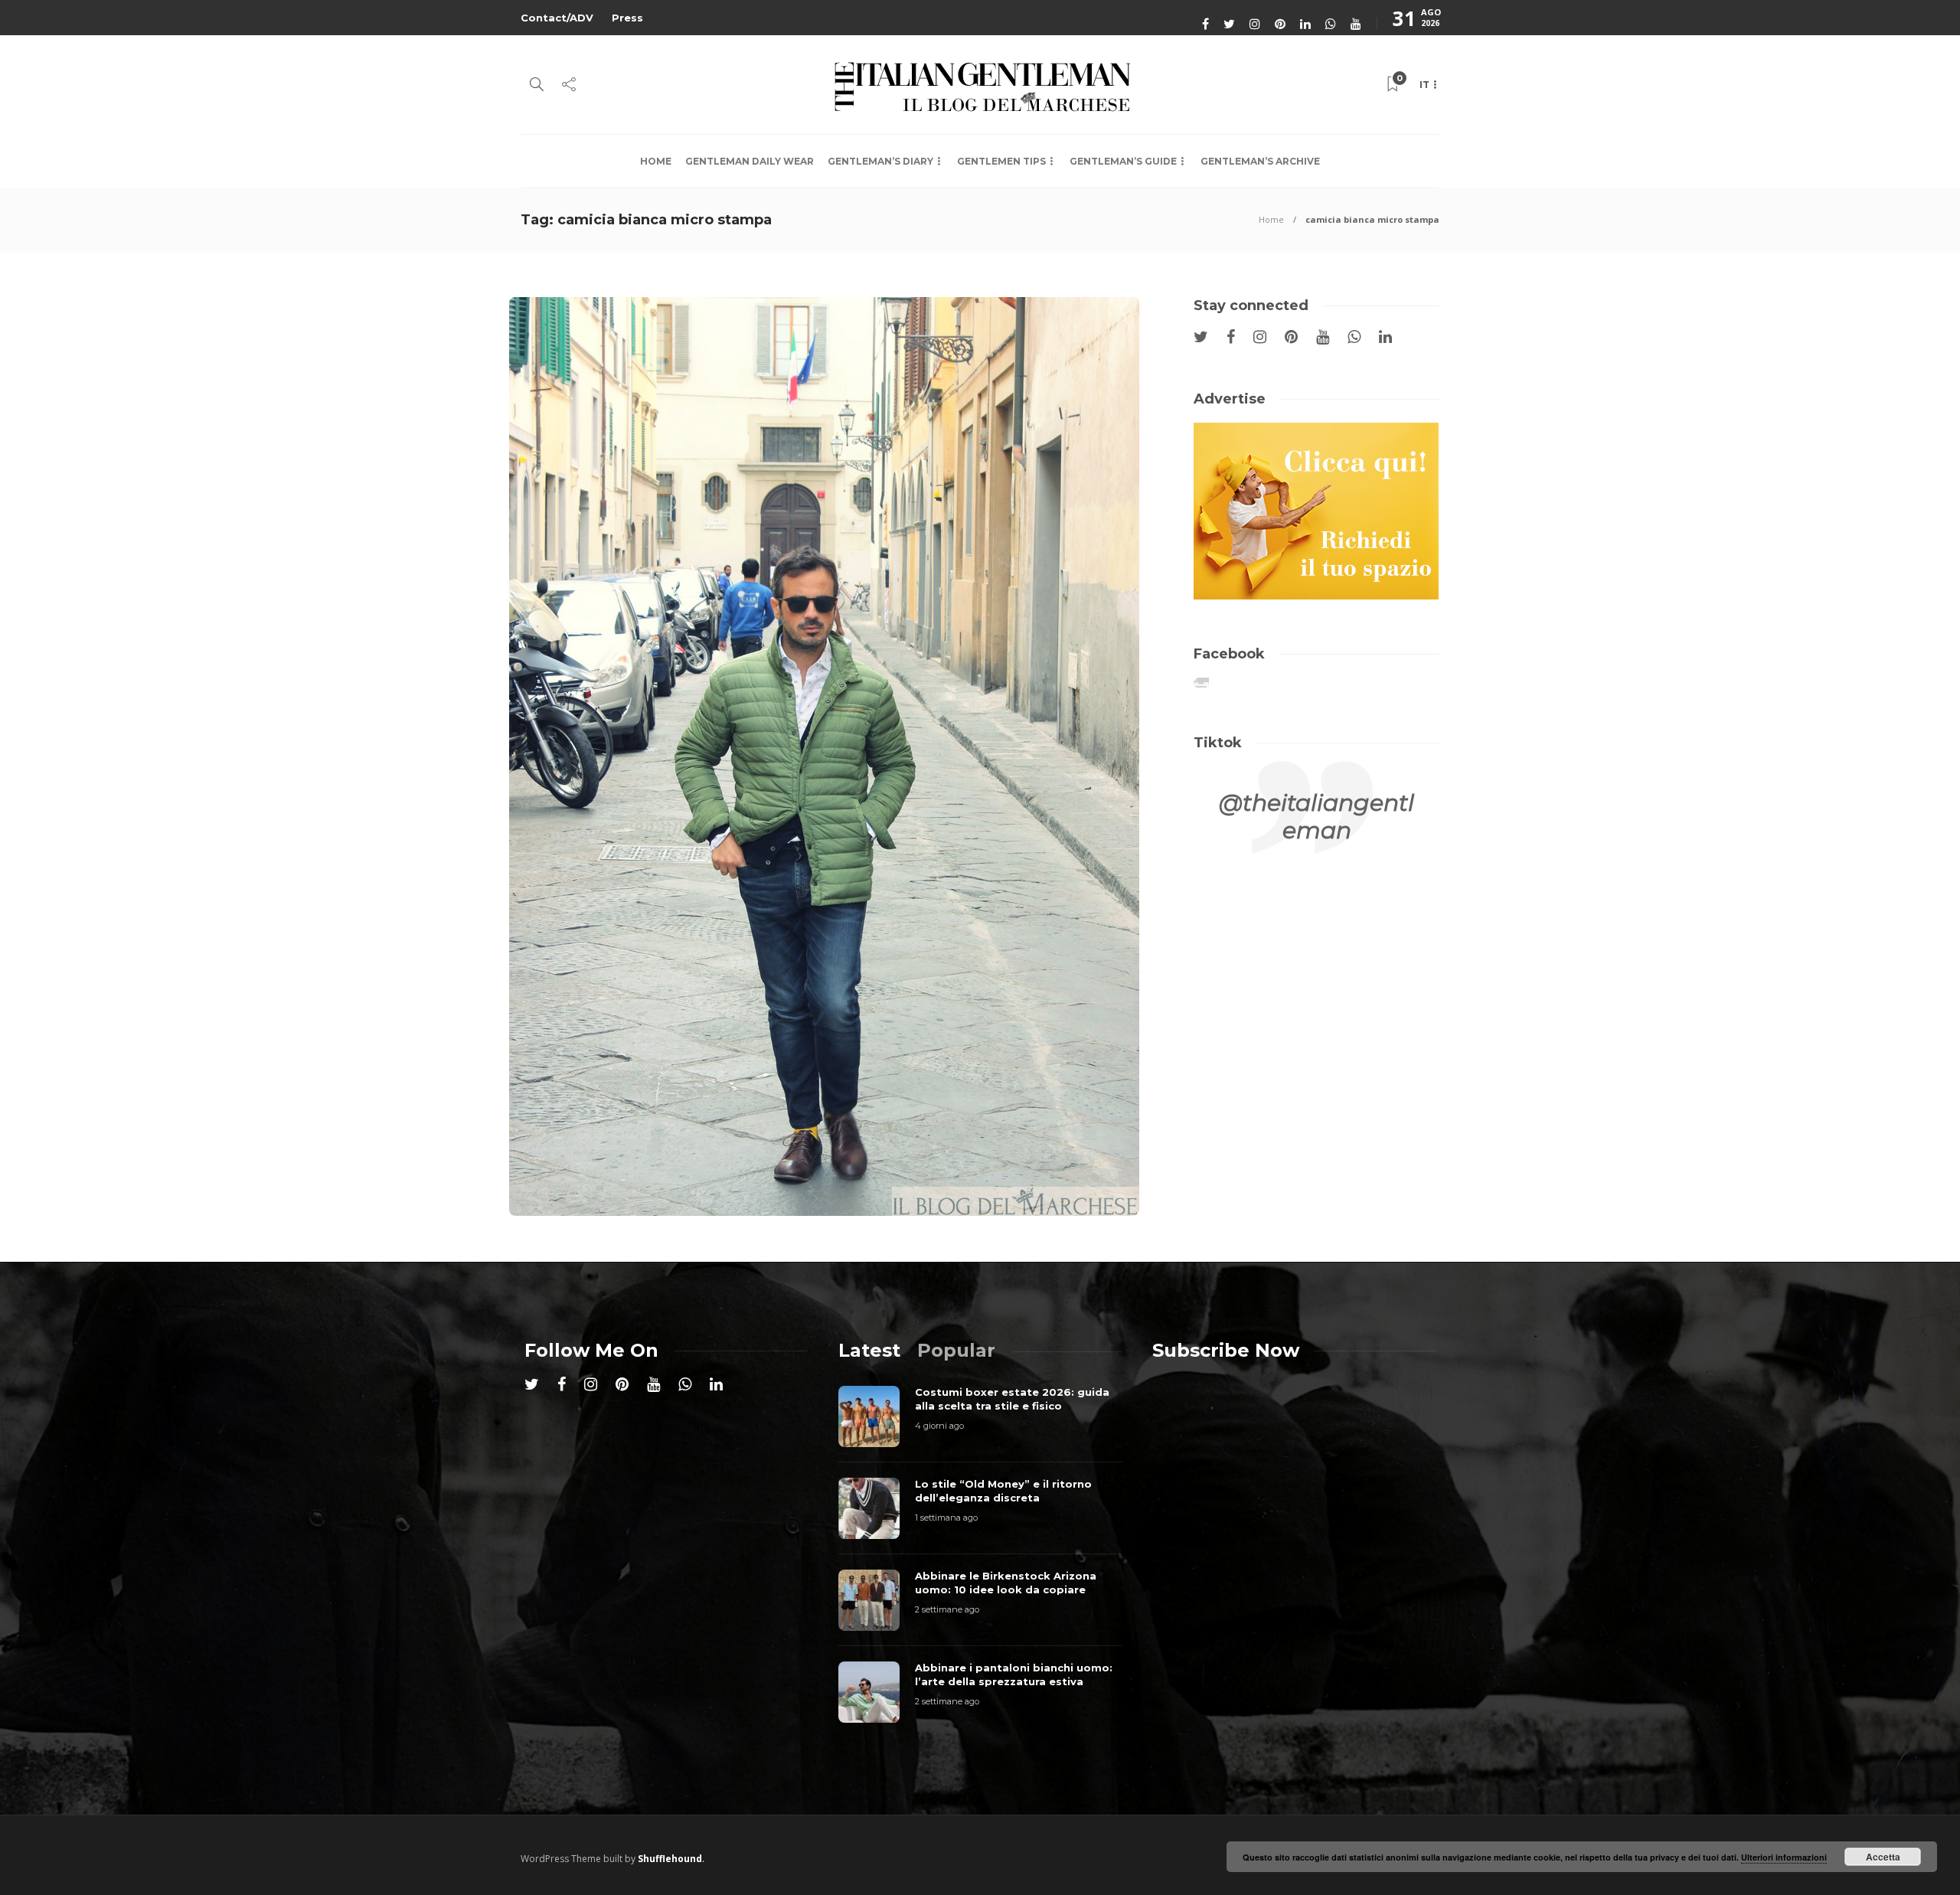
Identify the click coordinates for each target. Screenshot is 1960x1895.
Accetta (1883, 1857)
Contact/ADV (557, 18)
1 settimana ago (946, 1518)
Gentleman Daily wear (750, 161)
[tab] (869, 1350)
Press (627, 18)
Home (656, 161)
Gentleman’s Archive (1260, 161)
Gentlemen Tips (1001, 161)
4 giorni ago (939, 1426)
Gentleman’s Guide (1123, 161)
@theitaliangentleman (1316, 817)
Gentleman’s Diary (880, 161)
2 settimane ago (947, 1609)
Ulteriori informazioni (1784, 1857)
